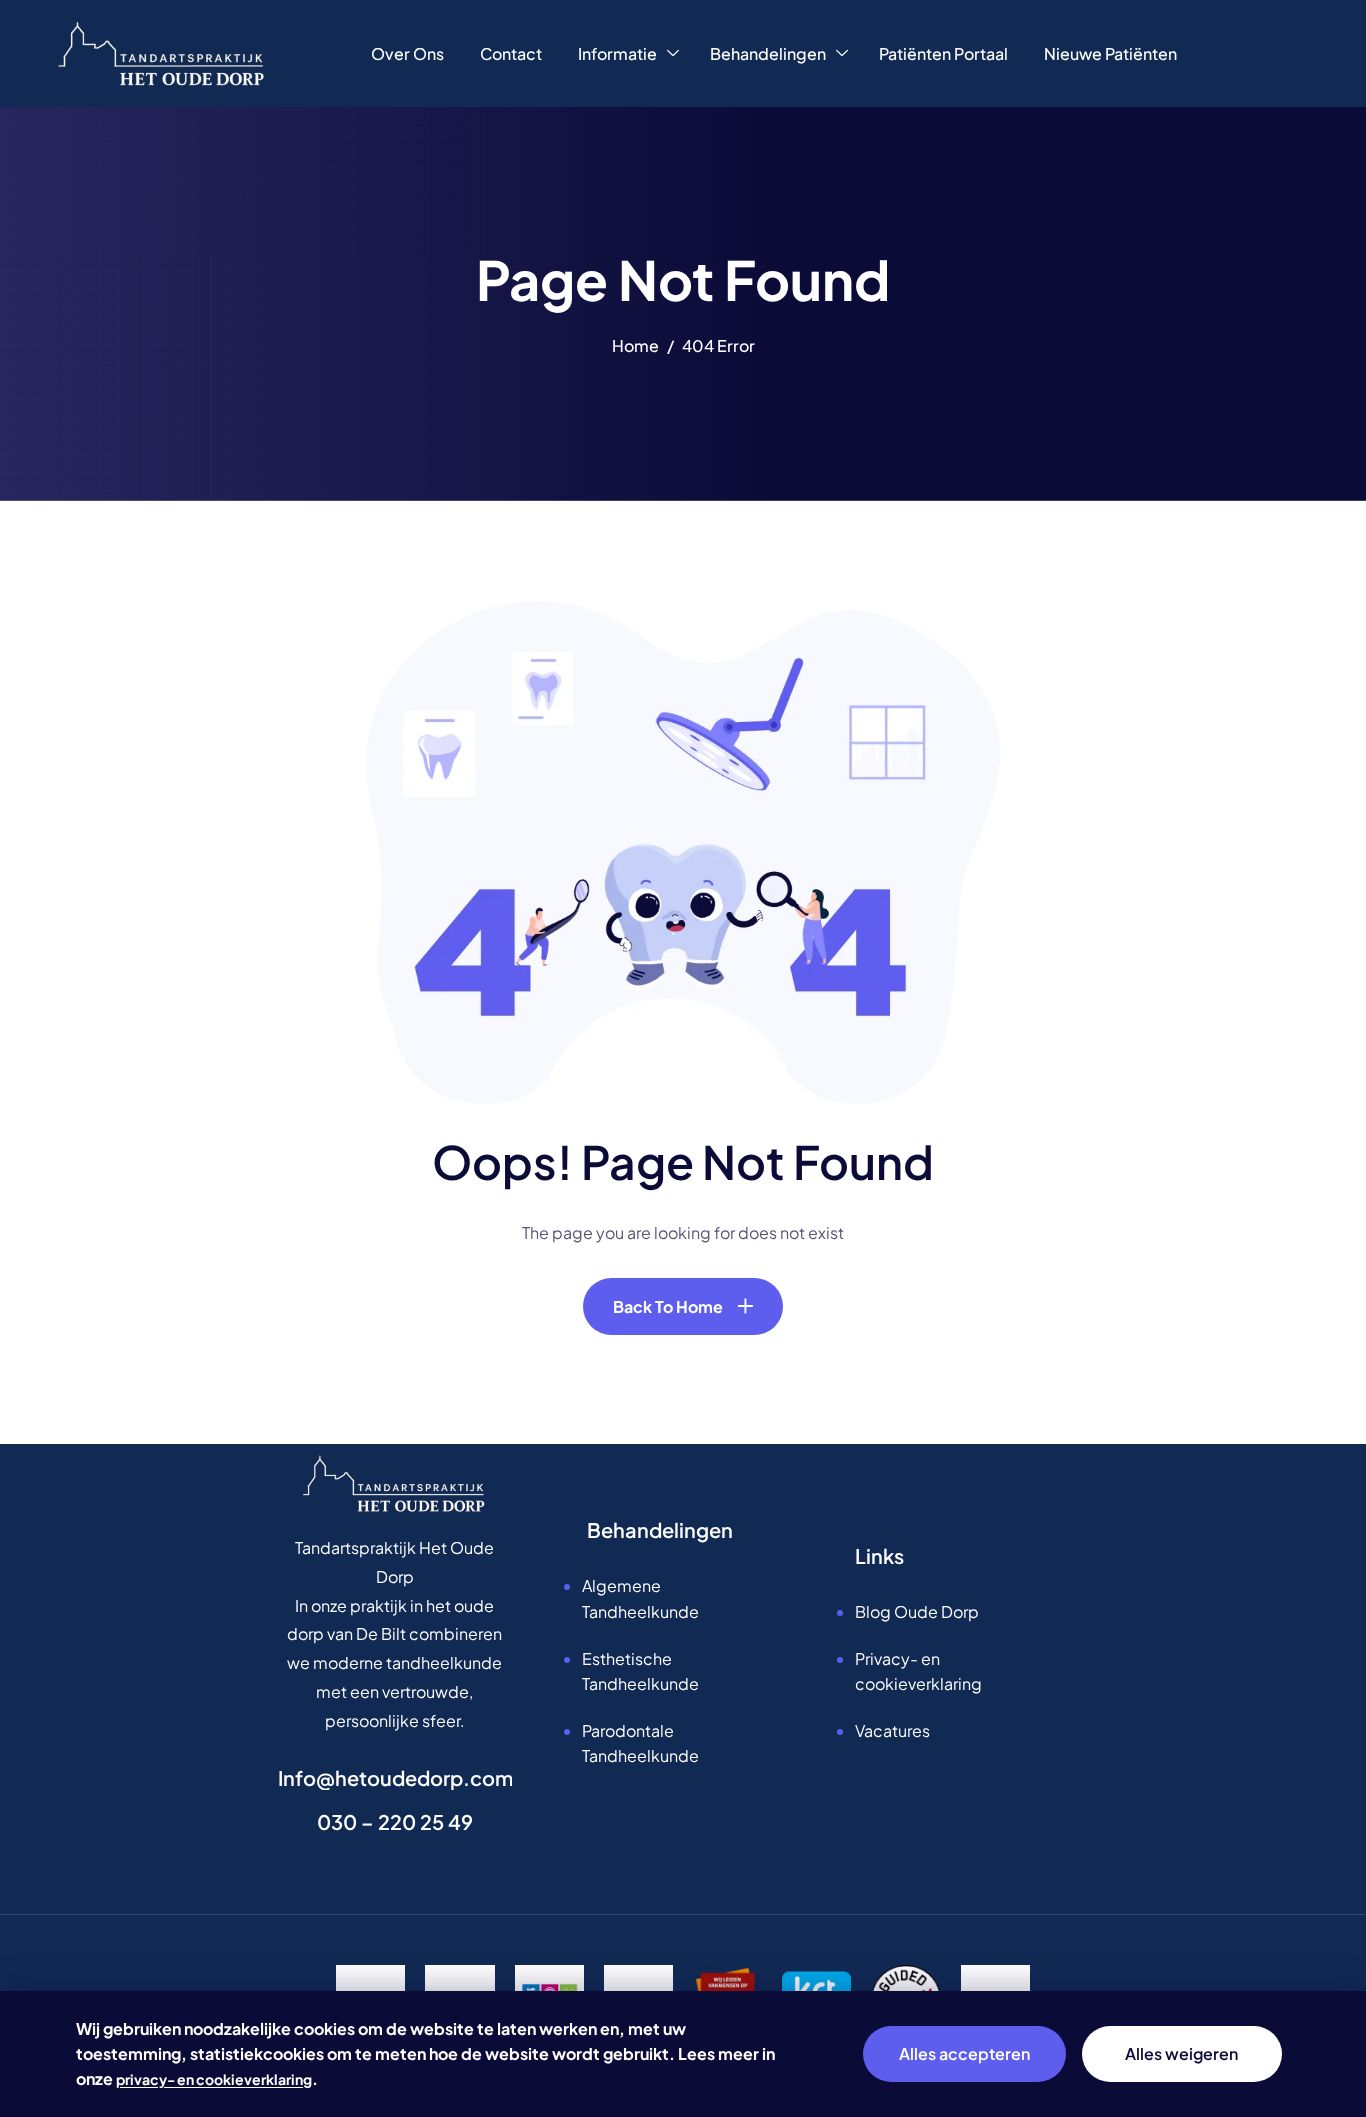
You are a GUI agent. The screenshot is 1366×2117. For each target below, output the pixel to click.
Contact (511, 53)
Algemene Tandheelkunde (640, 1598)
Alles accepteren (964, 2053)
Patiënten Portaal (943, 53)
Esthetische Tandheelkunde (640, 1671)
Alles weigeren (1181, 2053)
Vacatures (892, 1730)
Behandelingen (768, 53)
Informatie (617, 53)
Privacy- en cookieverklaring (918, 1671)
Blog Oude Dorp (917, 1611)
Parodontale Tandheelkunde (640, 1743)
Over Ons (407, 53)
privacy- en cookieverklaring (214, 2078)
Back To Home (668, 1306)
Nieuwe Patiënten (1110, 53)
